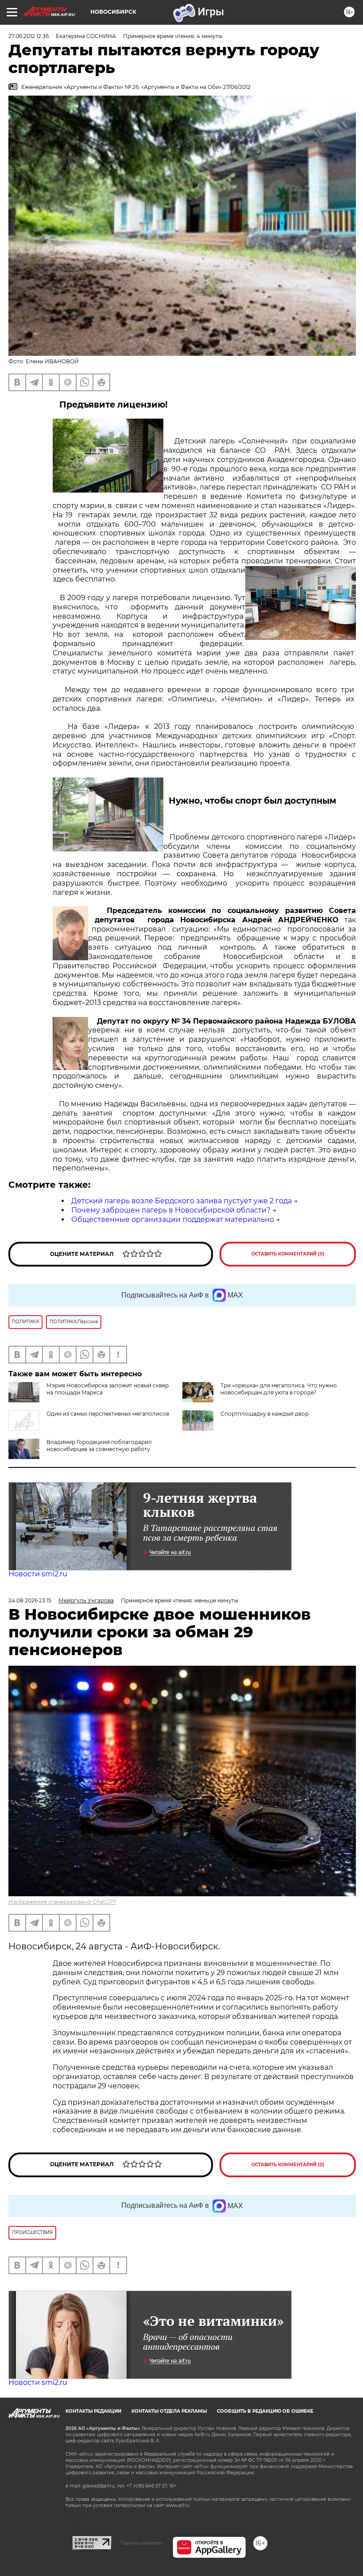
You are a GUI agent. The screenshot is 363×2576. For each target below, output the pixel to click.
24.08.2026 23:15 (30, 1600)
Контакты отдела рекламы (169, 2411)
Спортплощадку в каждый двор (265, 1414)
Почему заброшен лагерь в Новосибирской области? (171, 1210)
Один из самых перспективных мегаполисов (108, 1414)
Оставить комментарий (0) (288, 1254)
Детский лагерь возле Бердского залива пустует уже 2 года (181, 1201)
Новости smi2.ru (38, 1574)
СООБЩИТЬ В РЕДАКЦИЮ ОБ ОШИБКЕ (265, 2411)
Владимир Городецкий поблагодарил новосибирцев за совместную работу (99, 1446)
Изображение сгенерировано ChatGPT (62, 1902)
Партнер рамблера (142, 2543)
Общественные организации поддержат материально (173, 1219)
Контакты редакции (93, 2411)
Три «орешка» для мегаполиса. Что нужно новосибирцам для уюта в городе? (279, 1389)
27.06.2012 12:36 (29, 36)
